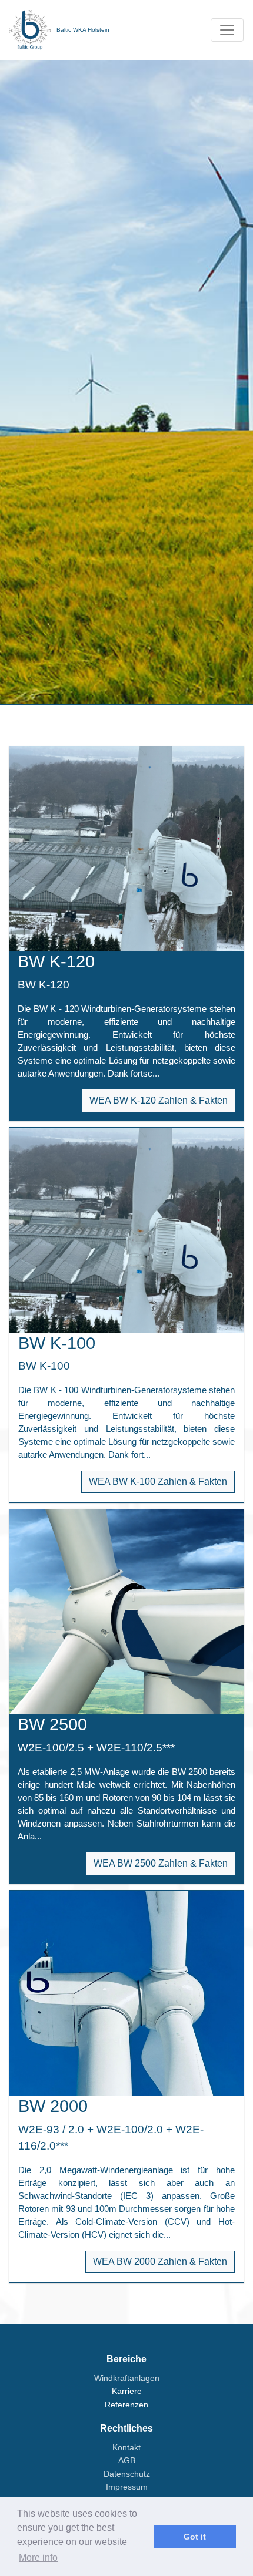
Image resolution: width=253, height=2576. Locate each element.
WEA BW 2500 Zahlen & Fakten (161, 1863)
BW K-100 (57, 1343)
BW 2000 (53, 2106)
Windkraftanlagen (127, 2378)
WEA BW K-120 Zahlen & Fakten (159, 1100)
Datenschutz (127, 2474)
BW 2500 (52, 1724)
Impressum (127, 2487)
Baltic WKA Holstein (83, 30)
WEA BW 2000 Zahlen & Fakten (160, 2261)
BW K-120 (56, 961)
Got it (195, 2537)
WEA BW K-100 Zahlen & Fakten (158, 1482)
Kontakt (126, 2447)
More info (38, 2557)
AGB (127, 2460)
